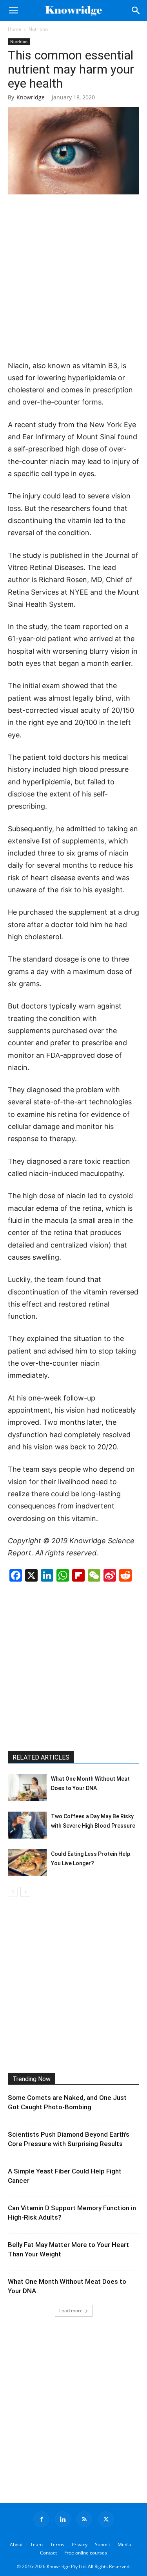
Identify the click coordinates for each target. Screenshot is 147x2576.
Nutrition (38, 29)
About (16, 2545)
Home (15, 29)
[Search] (136, 11)
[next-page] (25, 1892)
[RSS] (84, 2519)
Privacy (80, 2545)
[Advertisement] (73, 278)
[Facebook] (41, 2519)
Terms (57, 2545)
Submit (103, 2545)
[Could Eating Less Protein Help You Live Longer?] (27, 1863)
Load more (71, 2311)
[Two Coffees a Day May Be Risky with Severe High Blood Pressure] (27, 1825)
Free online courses (86, 2553)
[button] (13, 11)
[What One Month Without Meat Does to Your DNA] (27, 1788)
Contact (48, 2553)
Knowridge (31, 97)
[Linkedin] (63, 2519)
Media (124, 2545)
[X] (106, 2519)
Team (36, 2545)
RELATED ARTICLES (41, 1757)
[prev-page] (13, 1892)
